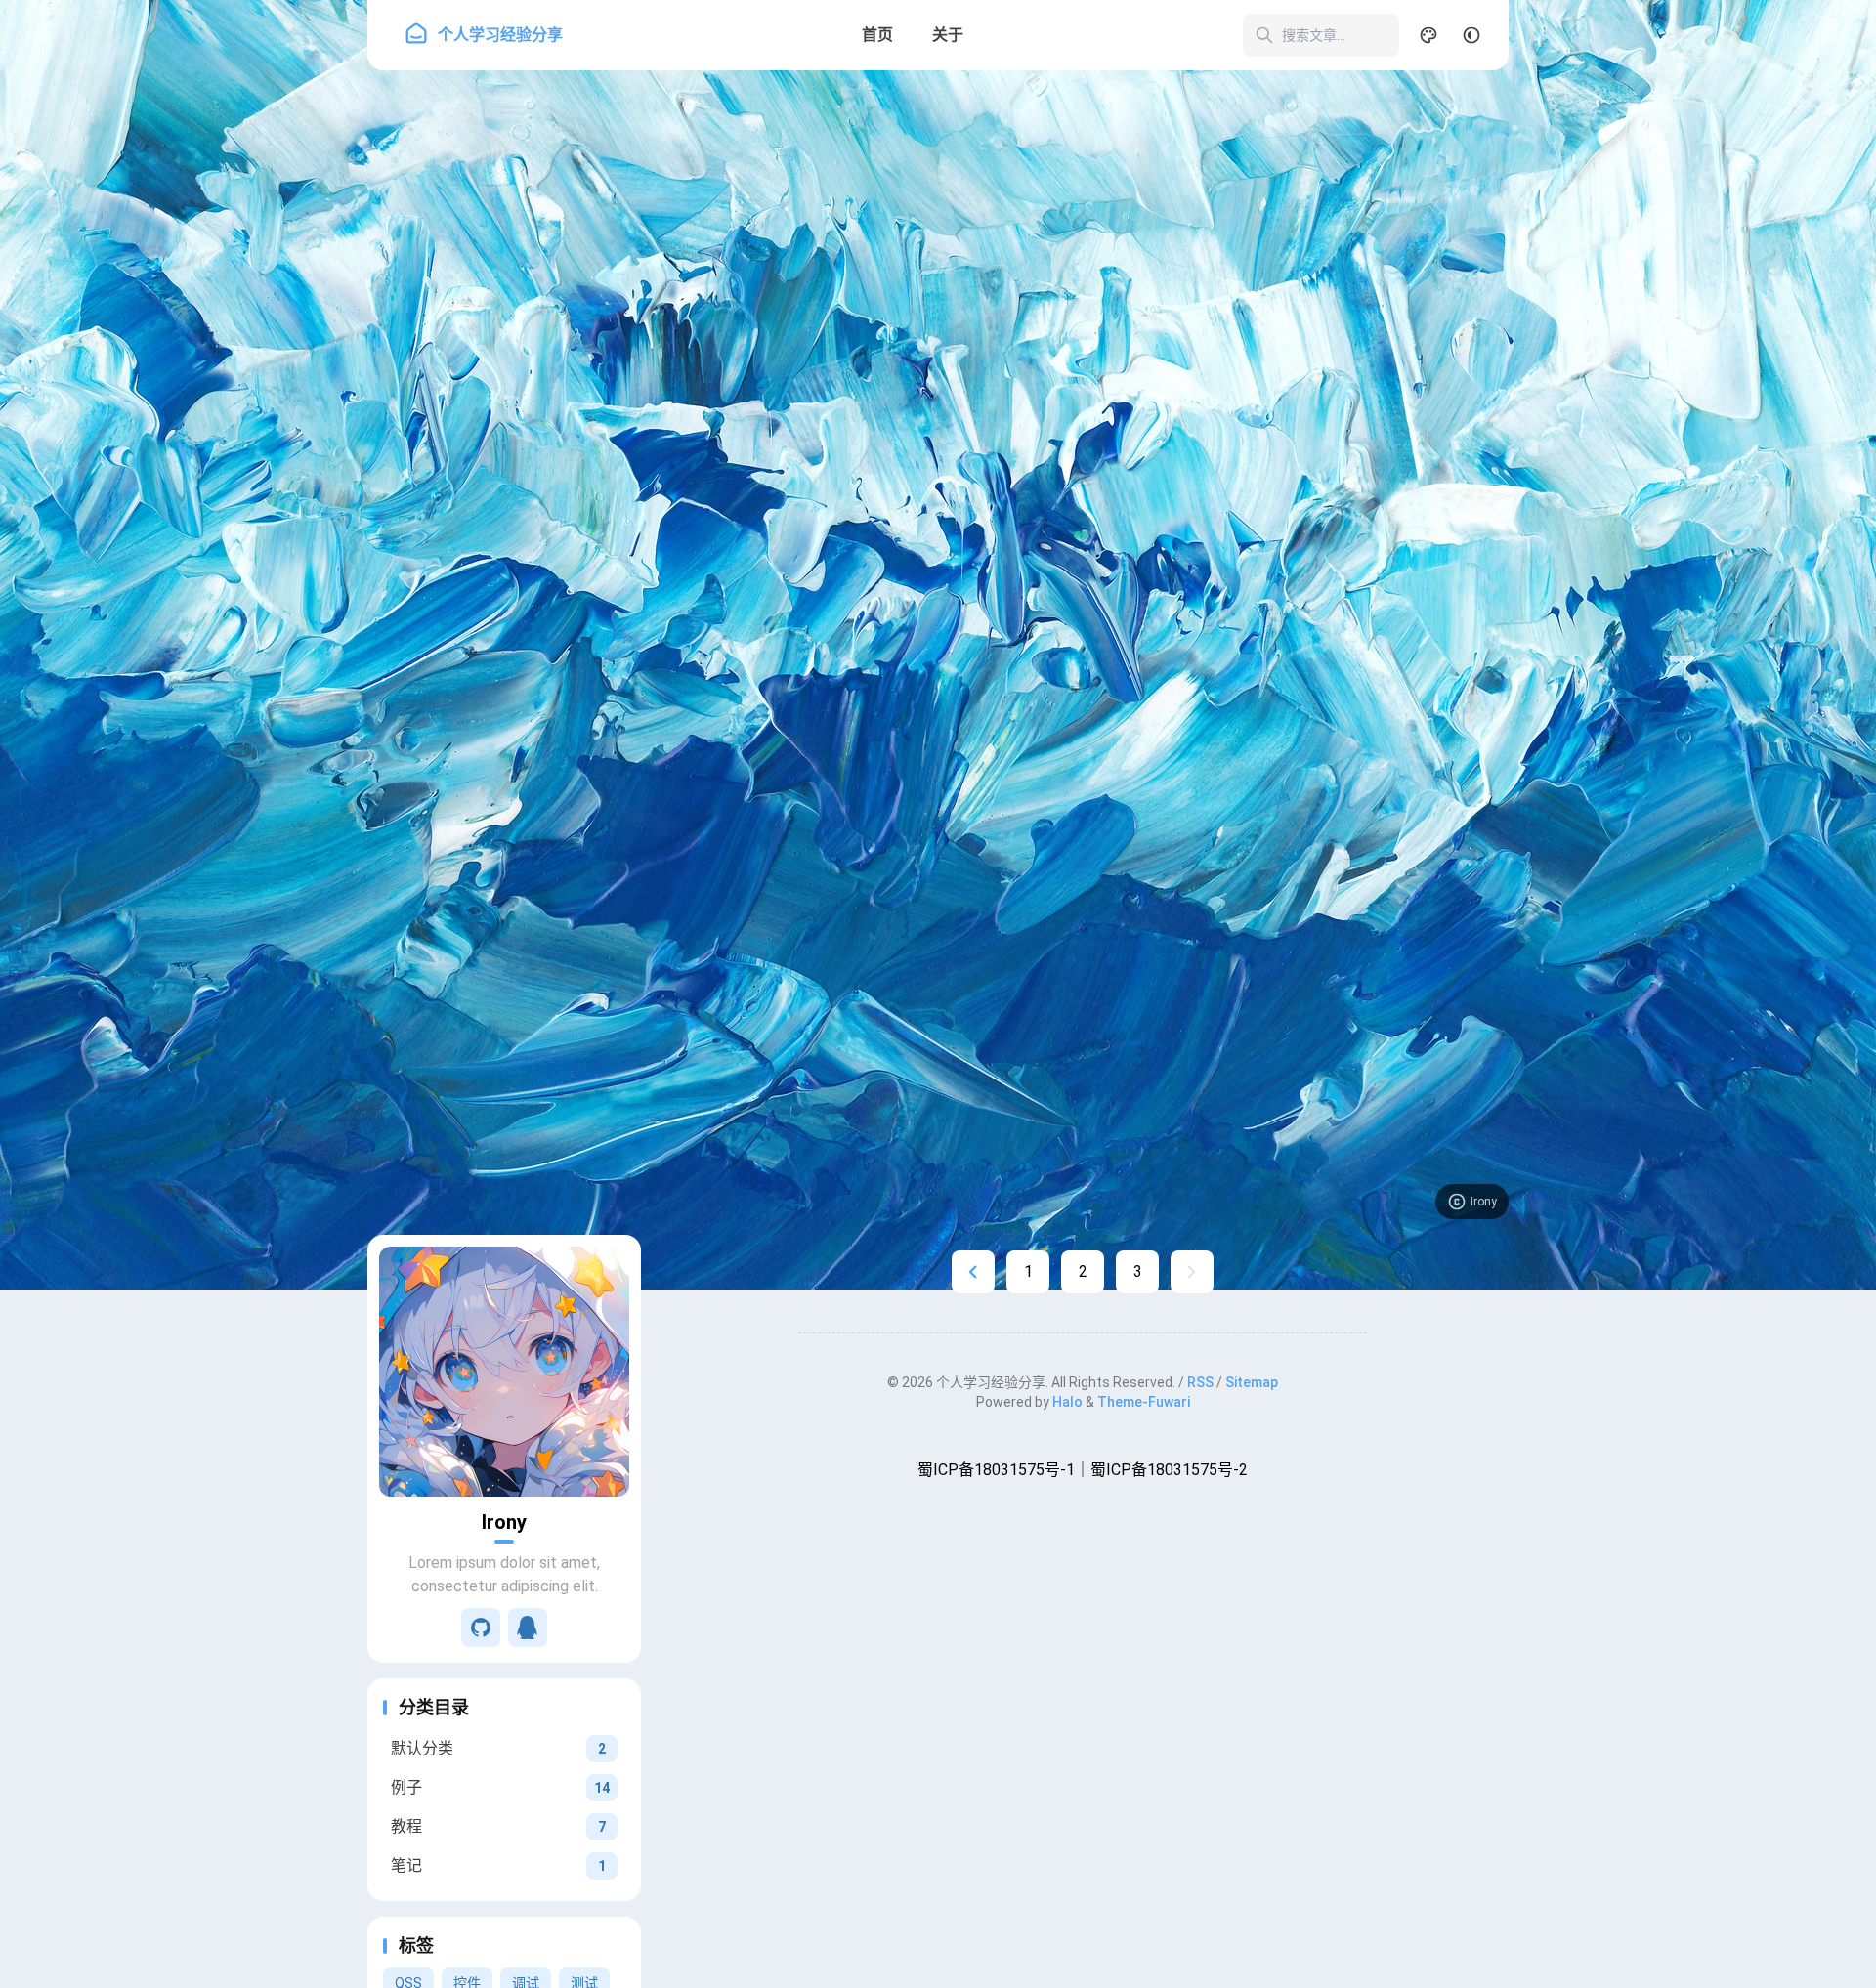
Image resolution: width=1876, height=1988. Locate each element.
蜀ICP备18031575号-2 (1169, 1470)
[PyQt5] (481, 1628)
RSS (1200, 1382)
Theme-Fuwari (1144, 1402)
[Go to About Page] (504, 1372)
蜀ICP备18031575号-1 (996, 1470)
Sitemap (1252, 1382)
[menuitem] (1471, 35)
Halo (1067, 1402)
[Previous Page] (973, 1272)
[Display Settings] (1428, 35)
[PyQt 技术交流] (528, 1628)
